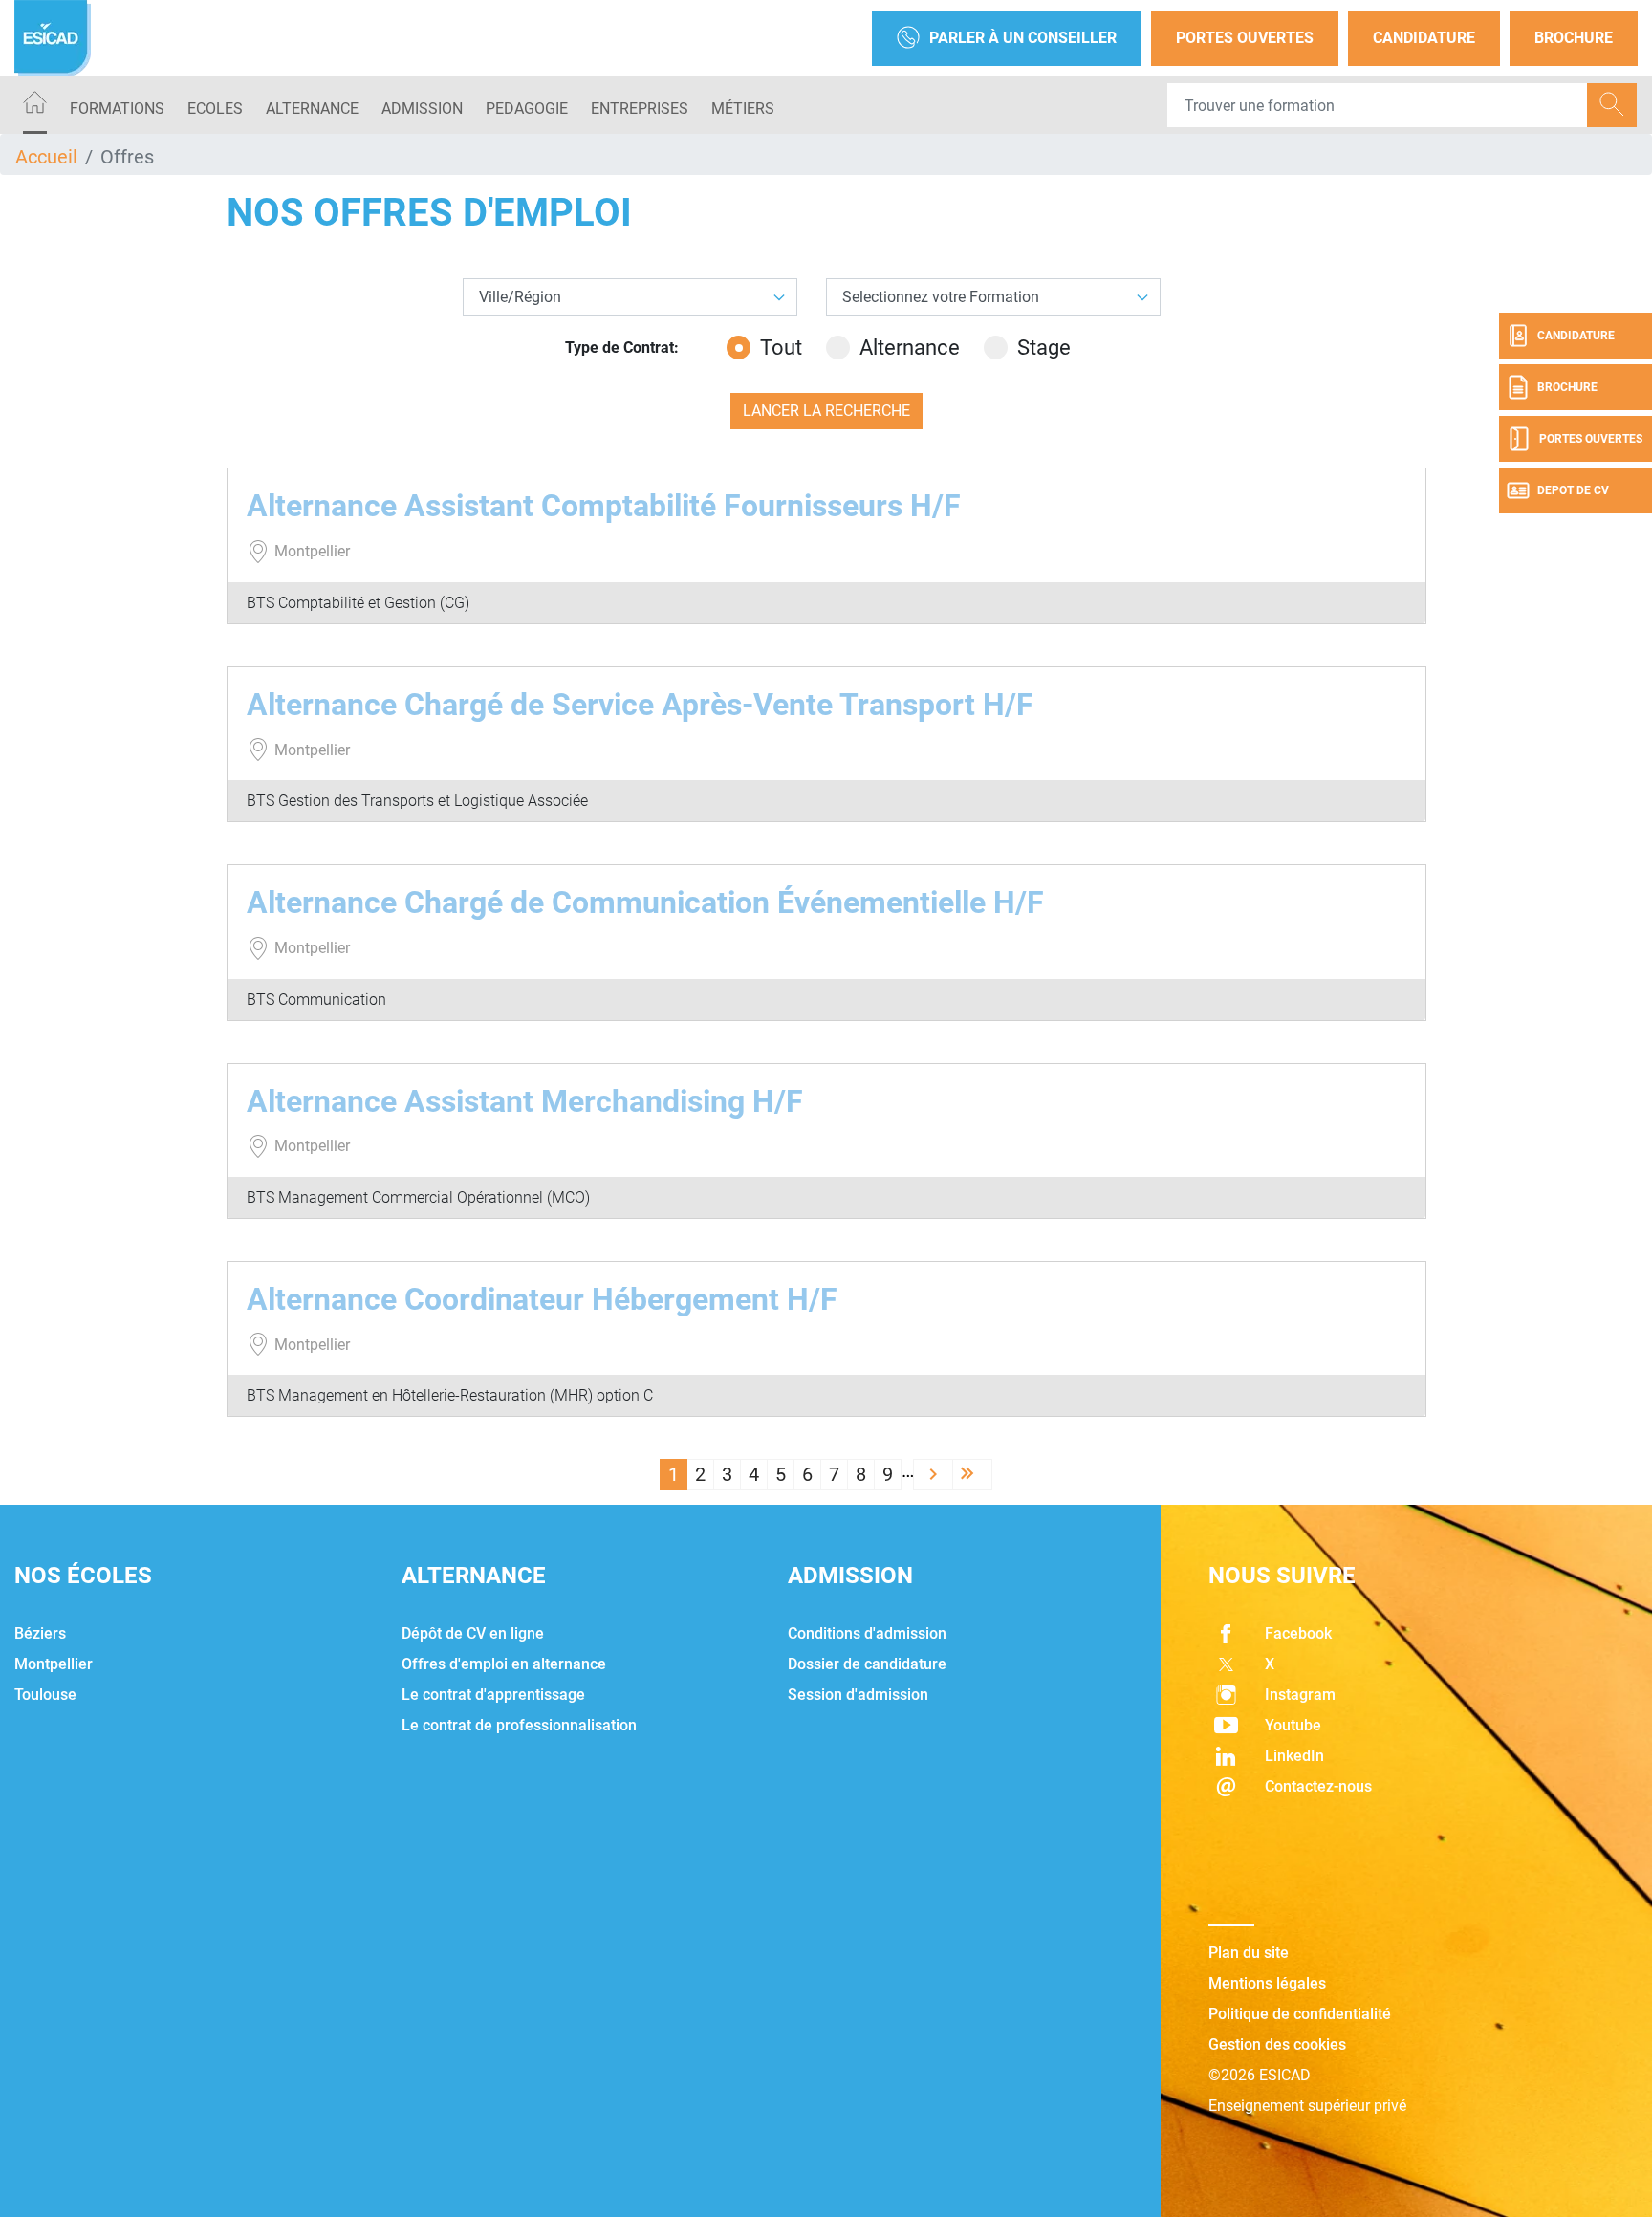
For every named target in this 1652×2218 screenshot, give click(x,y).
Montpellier (54, 1664)
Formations (117, 109)
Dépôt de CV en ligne (473, 1633)
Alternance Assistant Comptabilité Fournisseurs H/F (604, 506)
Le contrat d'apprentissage (493, 1695)
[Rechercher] (1612, 105)
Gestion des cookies (1277, 2044)
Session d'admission (858, 1695)
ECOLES (215, 109)
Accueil (46, 157)
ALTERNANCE (312, 109)
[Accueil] (35, 106)
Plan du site (1249, 1953)
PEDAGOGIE (527, 109)
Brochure (1574, 38)
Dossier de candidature (867, 1664)
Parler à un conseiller (1023, 38)
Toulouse (45, 1695)
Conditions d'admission (867, 1633)
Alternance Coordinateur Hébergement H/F (542, 1299)
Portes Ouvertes (1245, 38)
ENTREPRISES (640, 109)
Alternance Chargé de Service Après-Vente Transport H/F (640, 705)
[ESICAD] (53, 38)
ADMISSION (422, 109)
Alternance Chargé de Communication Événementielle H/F (645, 902)
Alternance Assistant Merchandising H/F (525, 1101)
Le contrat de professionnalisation (519, 1725)
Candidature (1424, 38)
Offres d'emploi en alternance (504, 1664)
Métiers (743, 109)
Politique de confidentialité (1300, 2014)
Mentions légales (1267, 1983)
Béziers (40, 1633)
